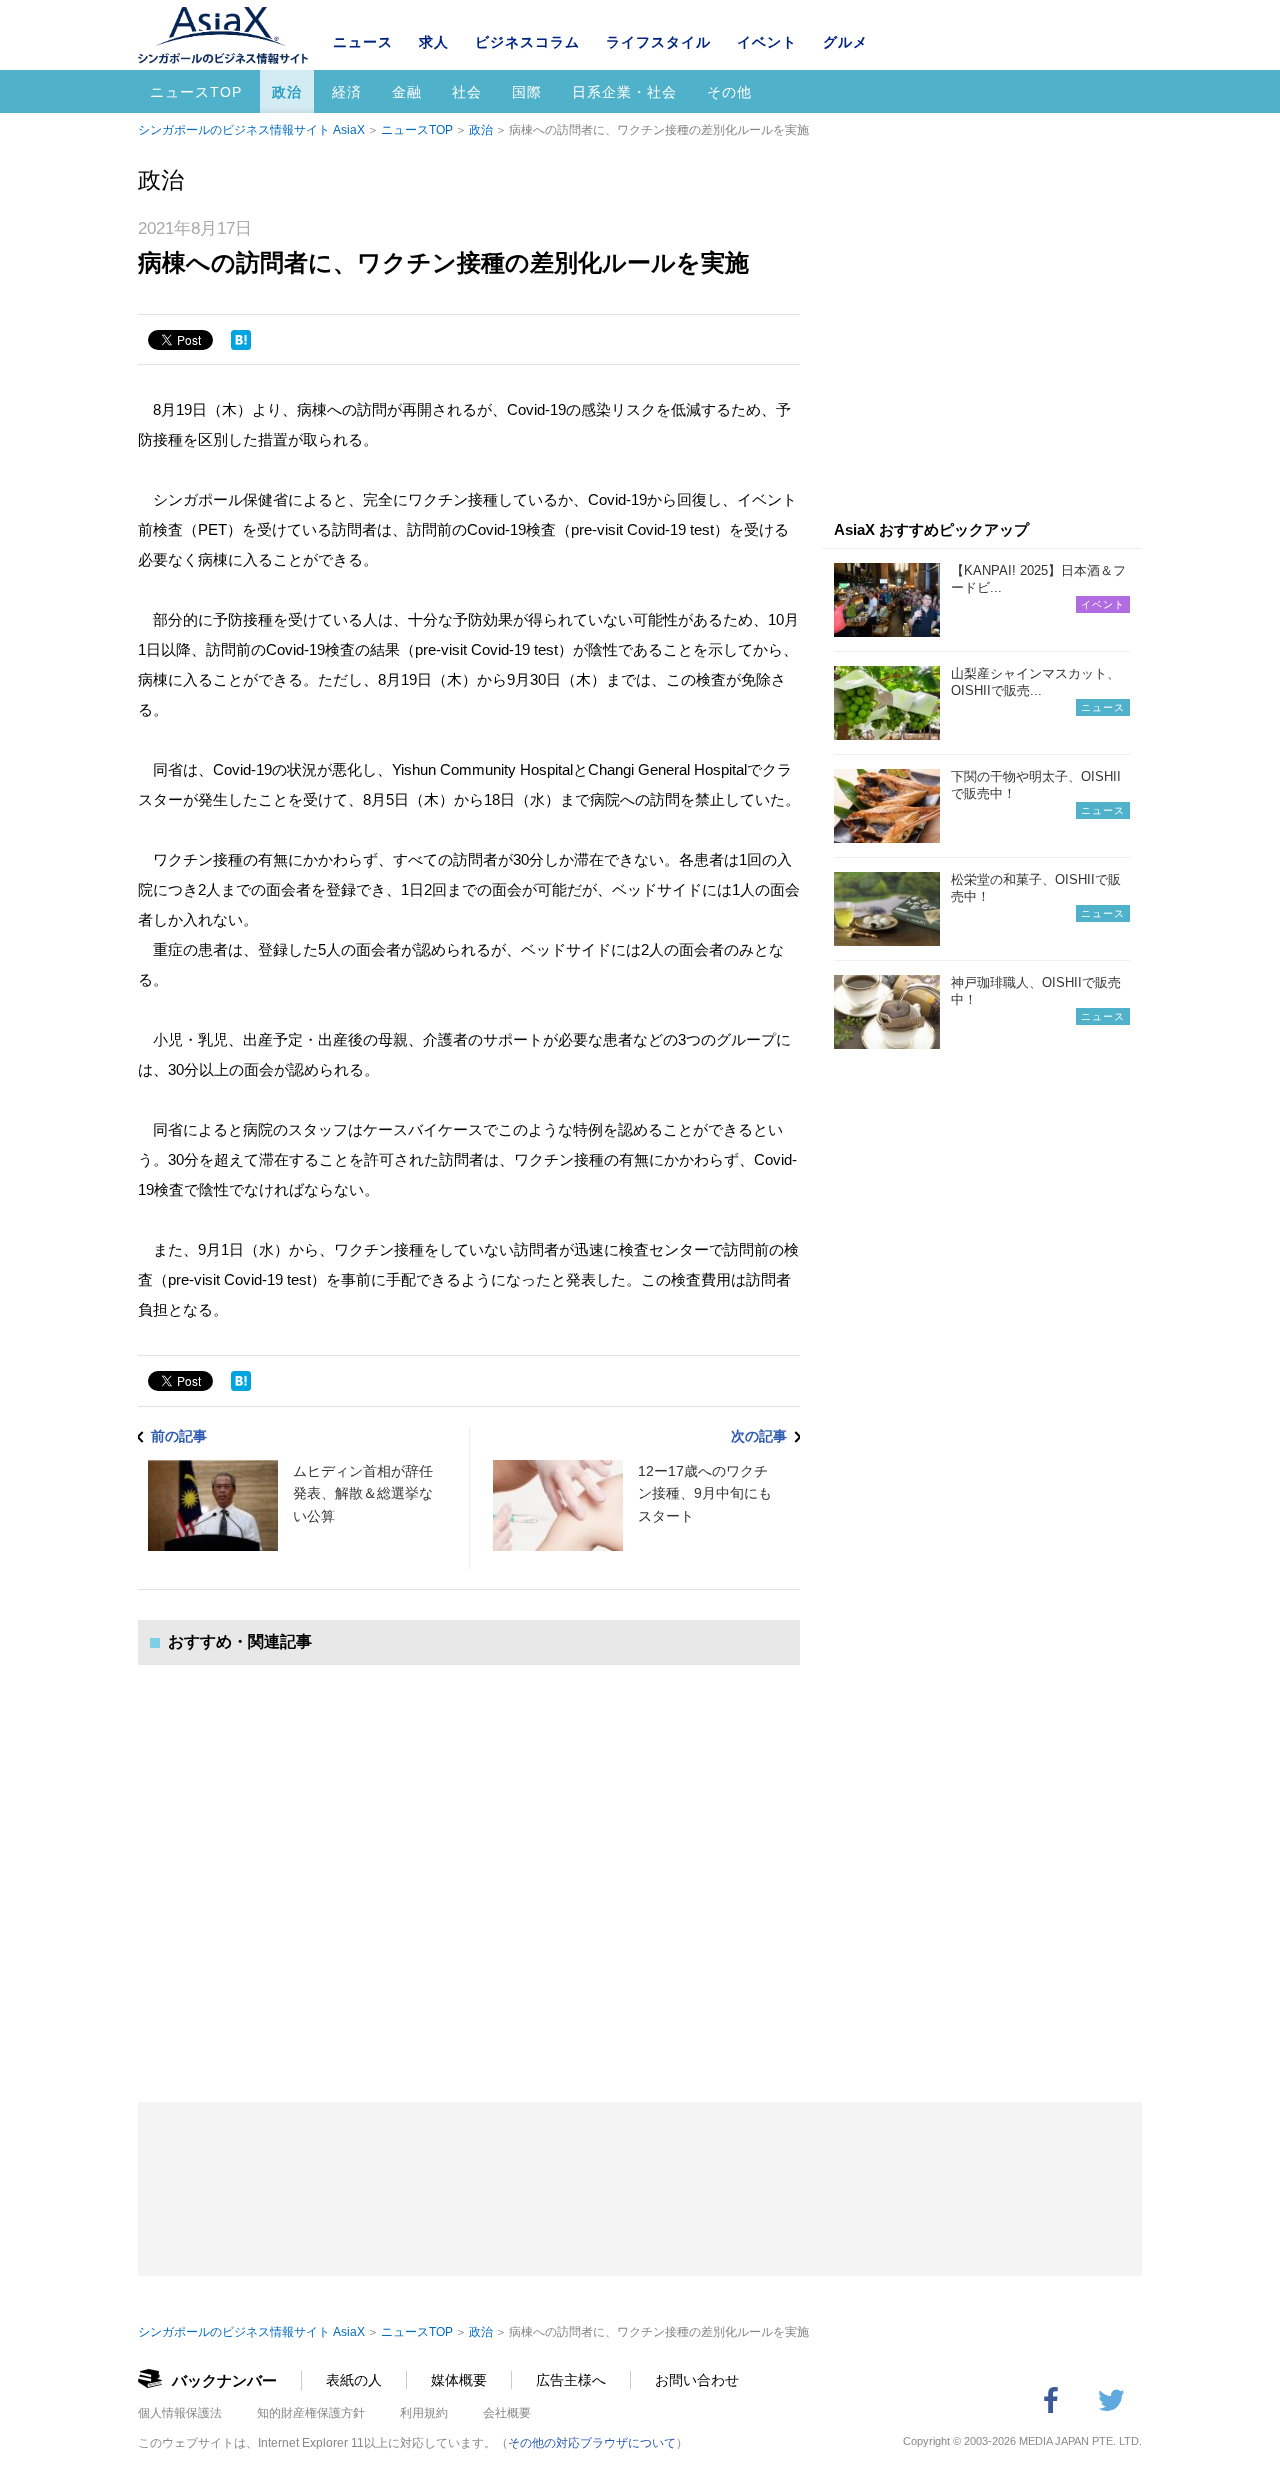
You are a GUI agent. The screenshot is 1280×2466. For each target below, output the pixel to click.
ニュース (363, 42)
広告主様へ (571, 2380)
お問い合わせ (697, 2380)
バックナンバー (224, 2380)
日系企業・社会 (624, 92)
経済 (347, 92)
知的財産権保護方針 (311, 2413)
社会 (467, 92)
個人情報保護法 (180, 2413)
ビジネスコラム (527, 42)
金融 (407, 92)
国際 (527, 92)
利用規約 (424, 2413)
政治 (287, 92)
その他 (729, 92)
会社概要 (507, 2413)
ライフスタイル (658, 42)
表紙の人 (354, 2380)
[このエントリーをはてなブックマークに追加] (241, 340)
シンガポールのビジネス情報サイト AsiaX (251, 130)
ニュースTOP (196, 92)
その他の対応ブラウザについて (592, 2443)
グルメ (845, 42)
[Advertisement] (469, 1863)
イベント (767, 42)
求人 (434, 42)
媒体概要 (459, 2380)
